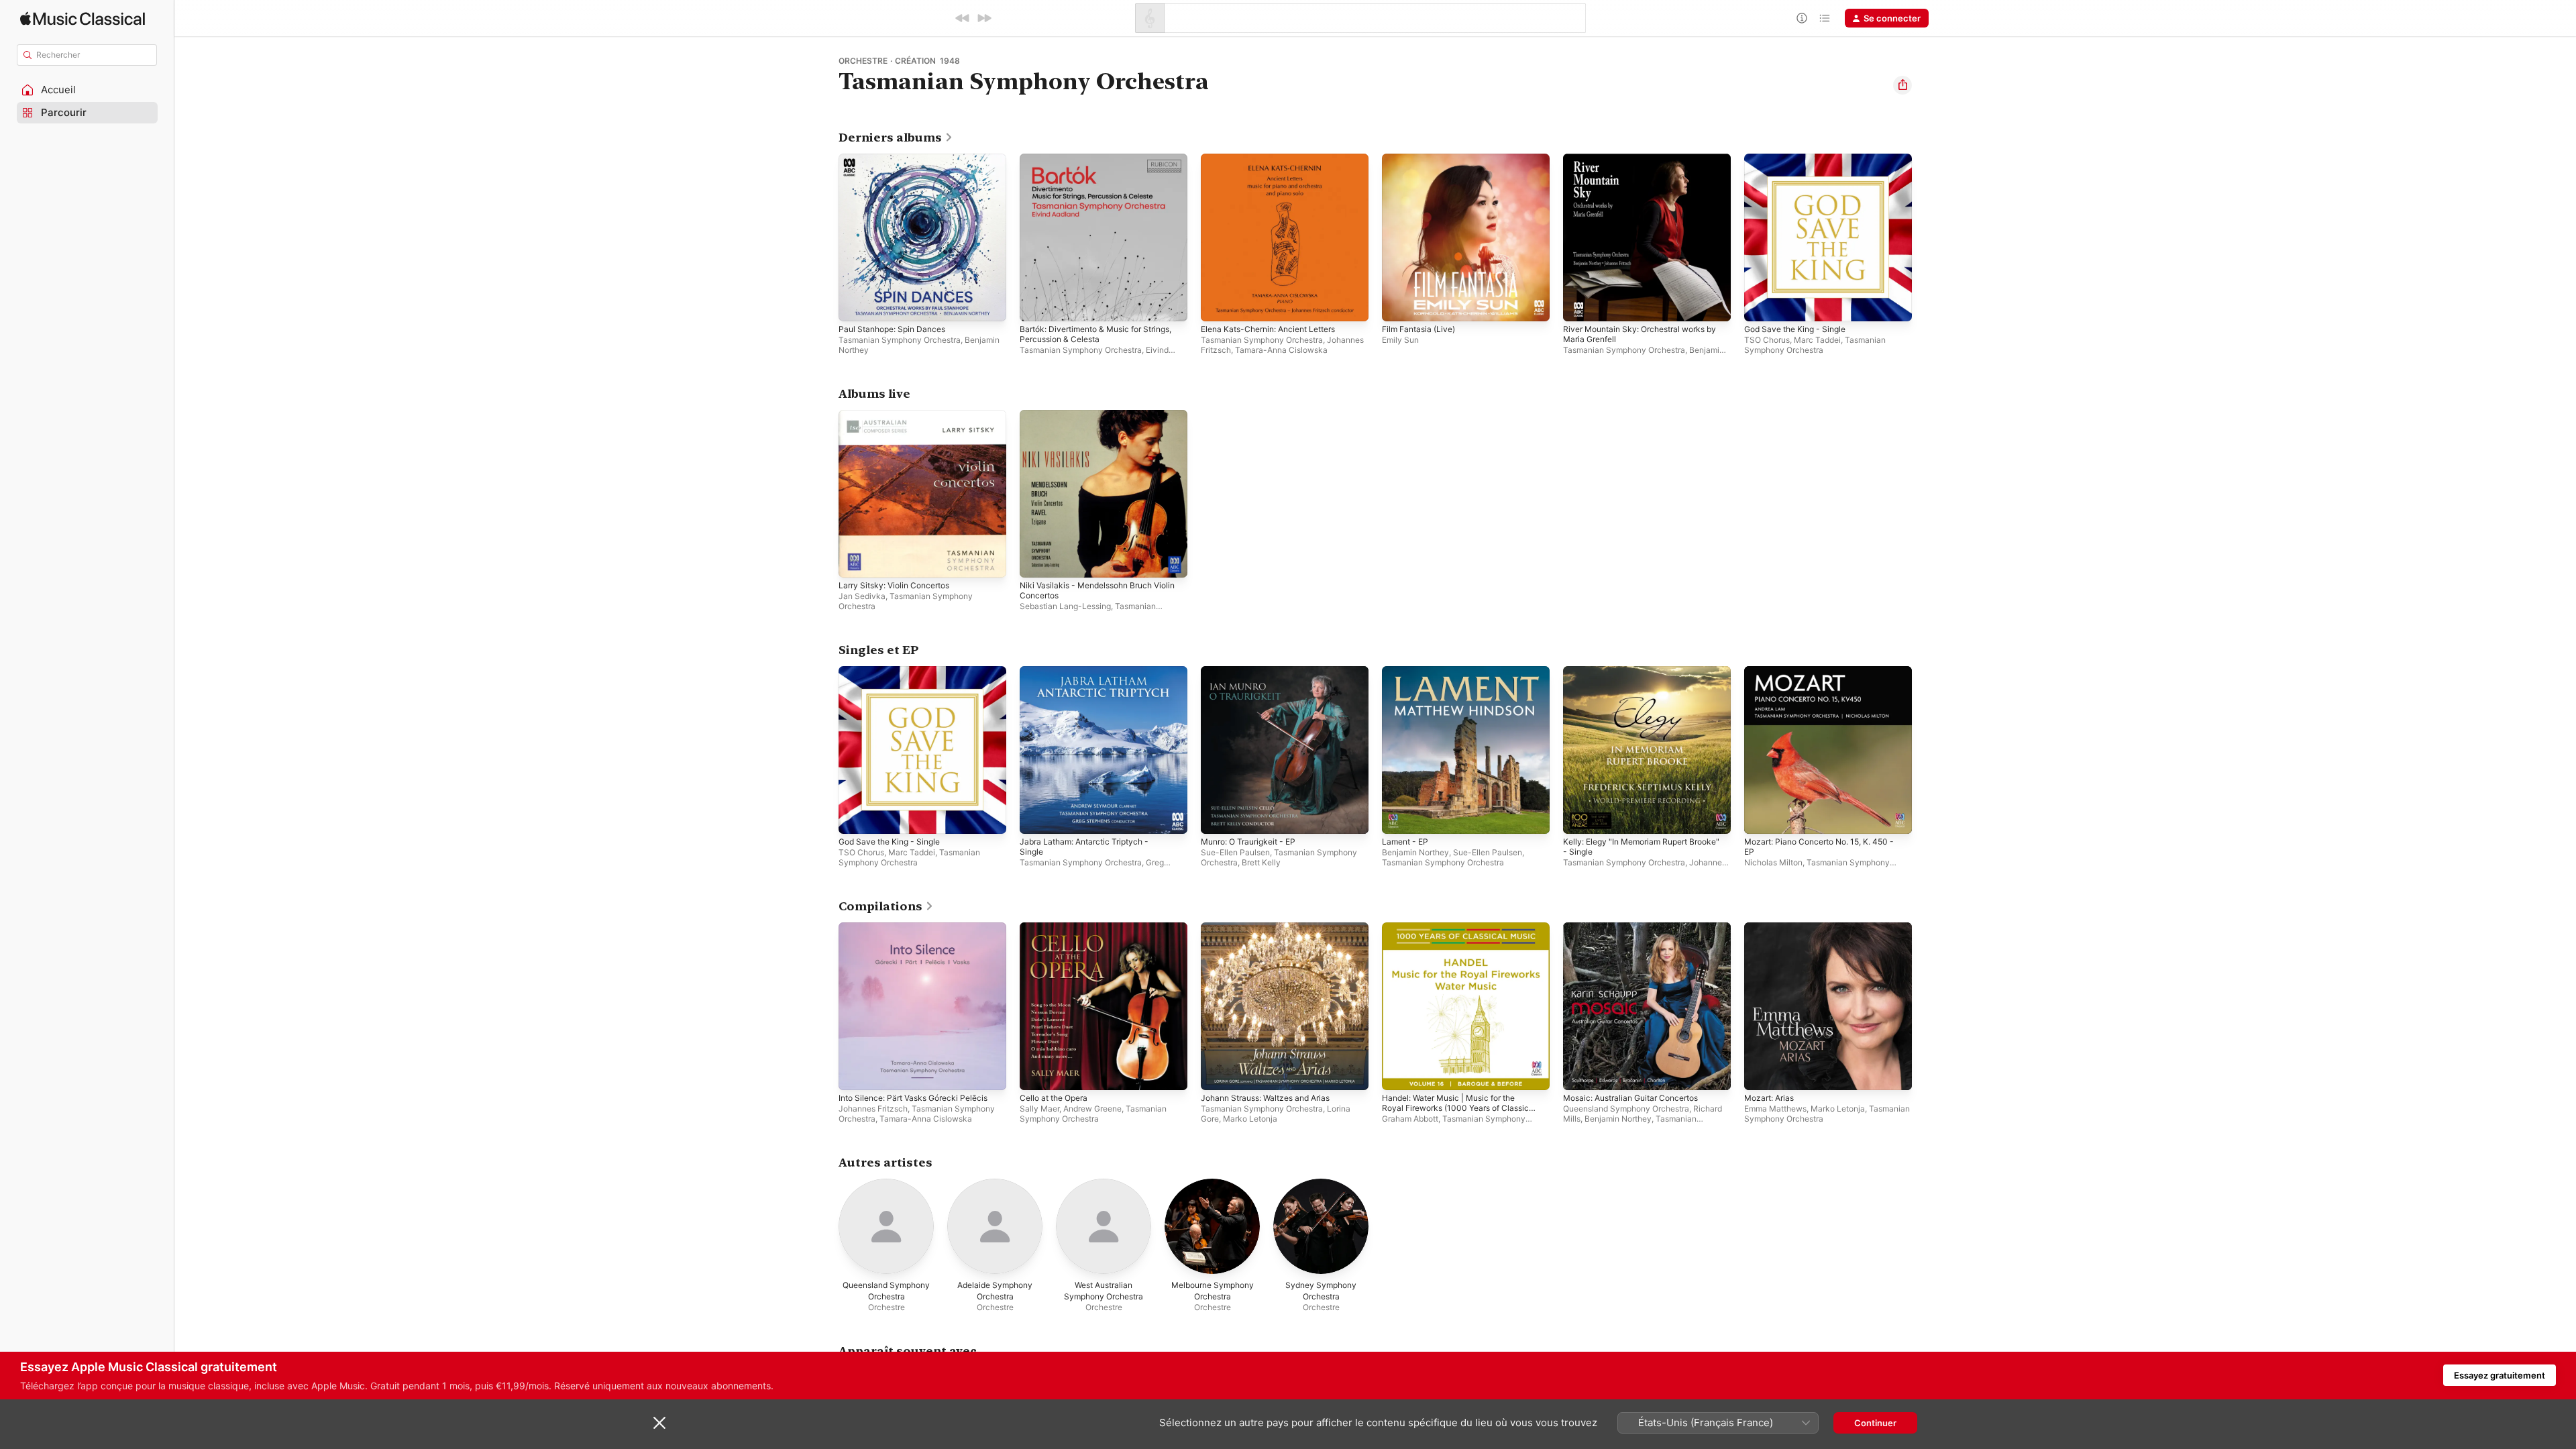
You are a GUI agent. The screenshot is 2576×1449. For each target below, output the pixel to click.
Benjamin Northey (1415, 852)
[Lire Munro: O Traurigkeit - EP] (1218, 817)
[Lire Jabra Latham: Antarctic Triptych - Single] (1036, 817)
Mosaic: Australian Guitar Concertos (1639, 928)
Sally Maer (1039, 1109)
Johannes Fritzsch (873, 1109)
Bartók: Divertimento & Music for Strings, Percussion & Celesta (1088, 164)
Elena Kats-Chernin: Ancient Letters (1276, 159)
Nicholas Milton (1773, 862)
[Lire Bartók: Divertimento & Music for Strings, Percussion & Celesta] (1036, 305)
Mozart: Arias (1772, 928)
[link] (896, 138)
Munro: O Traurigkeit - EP (1254, 672)
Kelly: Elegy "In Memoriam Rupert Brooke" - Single (1632, 677)
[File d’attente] (1825, 18)
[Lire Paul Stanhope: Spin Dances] (855, 305)
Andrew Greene (1092, 1109)
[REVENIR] (963, 18)
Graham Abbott (1410, 1119)
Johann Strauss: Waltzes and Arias (1273, 928)
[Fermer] (659, 1423)
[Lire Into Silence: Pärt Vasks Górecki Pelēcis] (855, 1073)
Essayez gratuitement (2500, 1375)
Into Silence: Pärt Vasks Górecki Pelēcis (921, 928)
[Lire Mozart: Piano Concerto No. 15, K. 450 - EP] (1761, 817)
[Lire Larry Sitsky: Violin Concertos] (855, 561)
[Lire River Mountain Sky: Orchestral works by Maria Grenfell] (1580, 305)
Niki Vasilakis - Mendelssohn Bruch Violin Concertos (1093, 421)
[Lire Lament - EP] (1399, 817)
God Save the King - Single (1801, 159)
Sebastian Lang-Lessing (1065, 606)
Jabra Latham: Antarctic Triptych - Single (1090, 677)
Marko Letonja (1250, 1119)
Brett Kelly (1261, 862)
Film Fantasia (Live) (1422, 159)
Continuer (1875, 1423)
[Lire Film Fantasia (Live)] (1399, 305)
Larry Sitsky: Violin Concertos (900, 415)
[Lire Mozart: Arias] (1761, 1073)
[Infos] (1802, 18)
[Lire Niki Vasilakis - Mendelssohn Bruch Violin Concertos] (1036, 561)
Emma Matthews (1775, 1109)
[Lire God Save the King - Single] (1761, 305)
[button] (87, 90)
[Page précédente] (825, 237)
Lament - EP (1407, 672)
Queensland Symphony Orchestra (1626, 1109)
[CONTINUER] (984, 18)
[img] (83, 18)
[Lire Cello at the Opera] (1036, 1073)
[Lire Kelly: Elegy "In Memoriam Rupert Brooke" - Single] (1580, 817)
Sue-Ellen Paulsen (1235, 852)
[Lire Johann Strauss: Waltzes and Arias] (1218, 1073)
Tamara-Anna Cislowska (1281, 350)
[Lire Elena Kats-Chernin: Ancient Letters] (1218, 305)
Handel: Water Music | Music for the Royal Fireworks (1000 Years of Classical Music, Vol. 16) (1457, 938)
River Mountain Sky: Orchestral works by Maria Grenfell (1642, 164)
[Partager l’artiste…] (1902, 85)
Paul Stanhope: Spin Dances (897, 159)
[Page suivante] (1925, 237)
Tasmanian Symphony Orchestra (900, 340)
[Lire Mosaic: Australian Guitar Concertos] (1580, 1073)
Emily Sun (1400, 340)
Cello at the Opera (1058, 928)
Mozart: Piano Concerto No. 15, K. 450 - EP (1828, 677)
